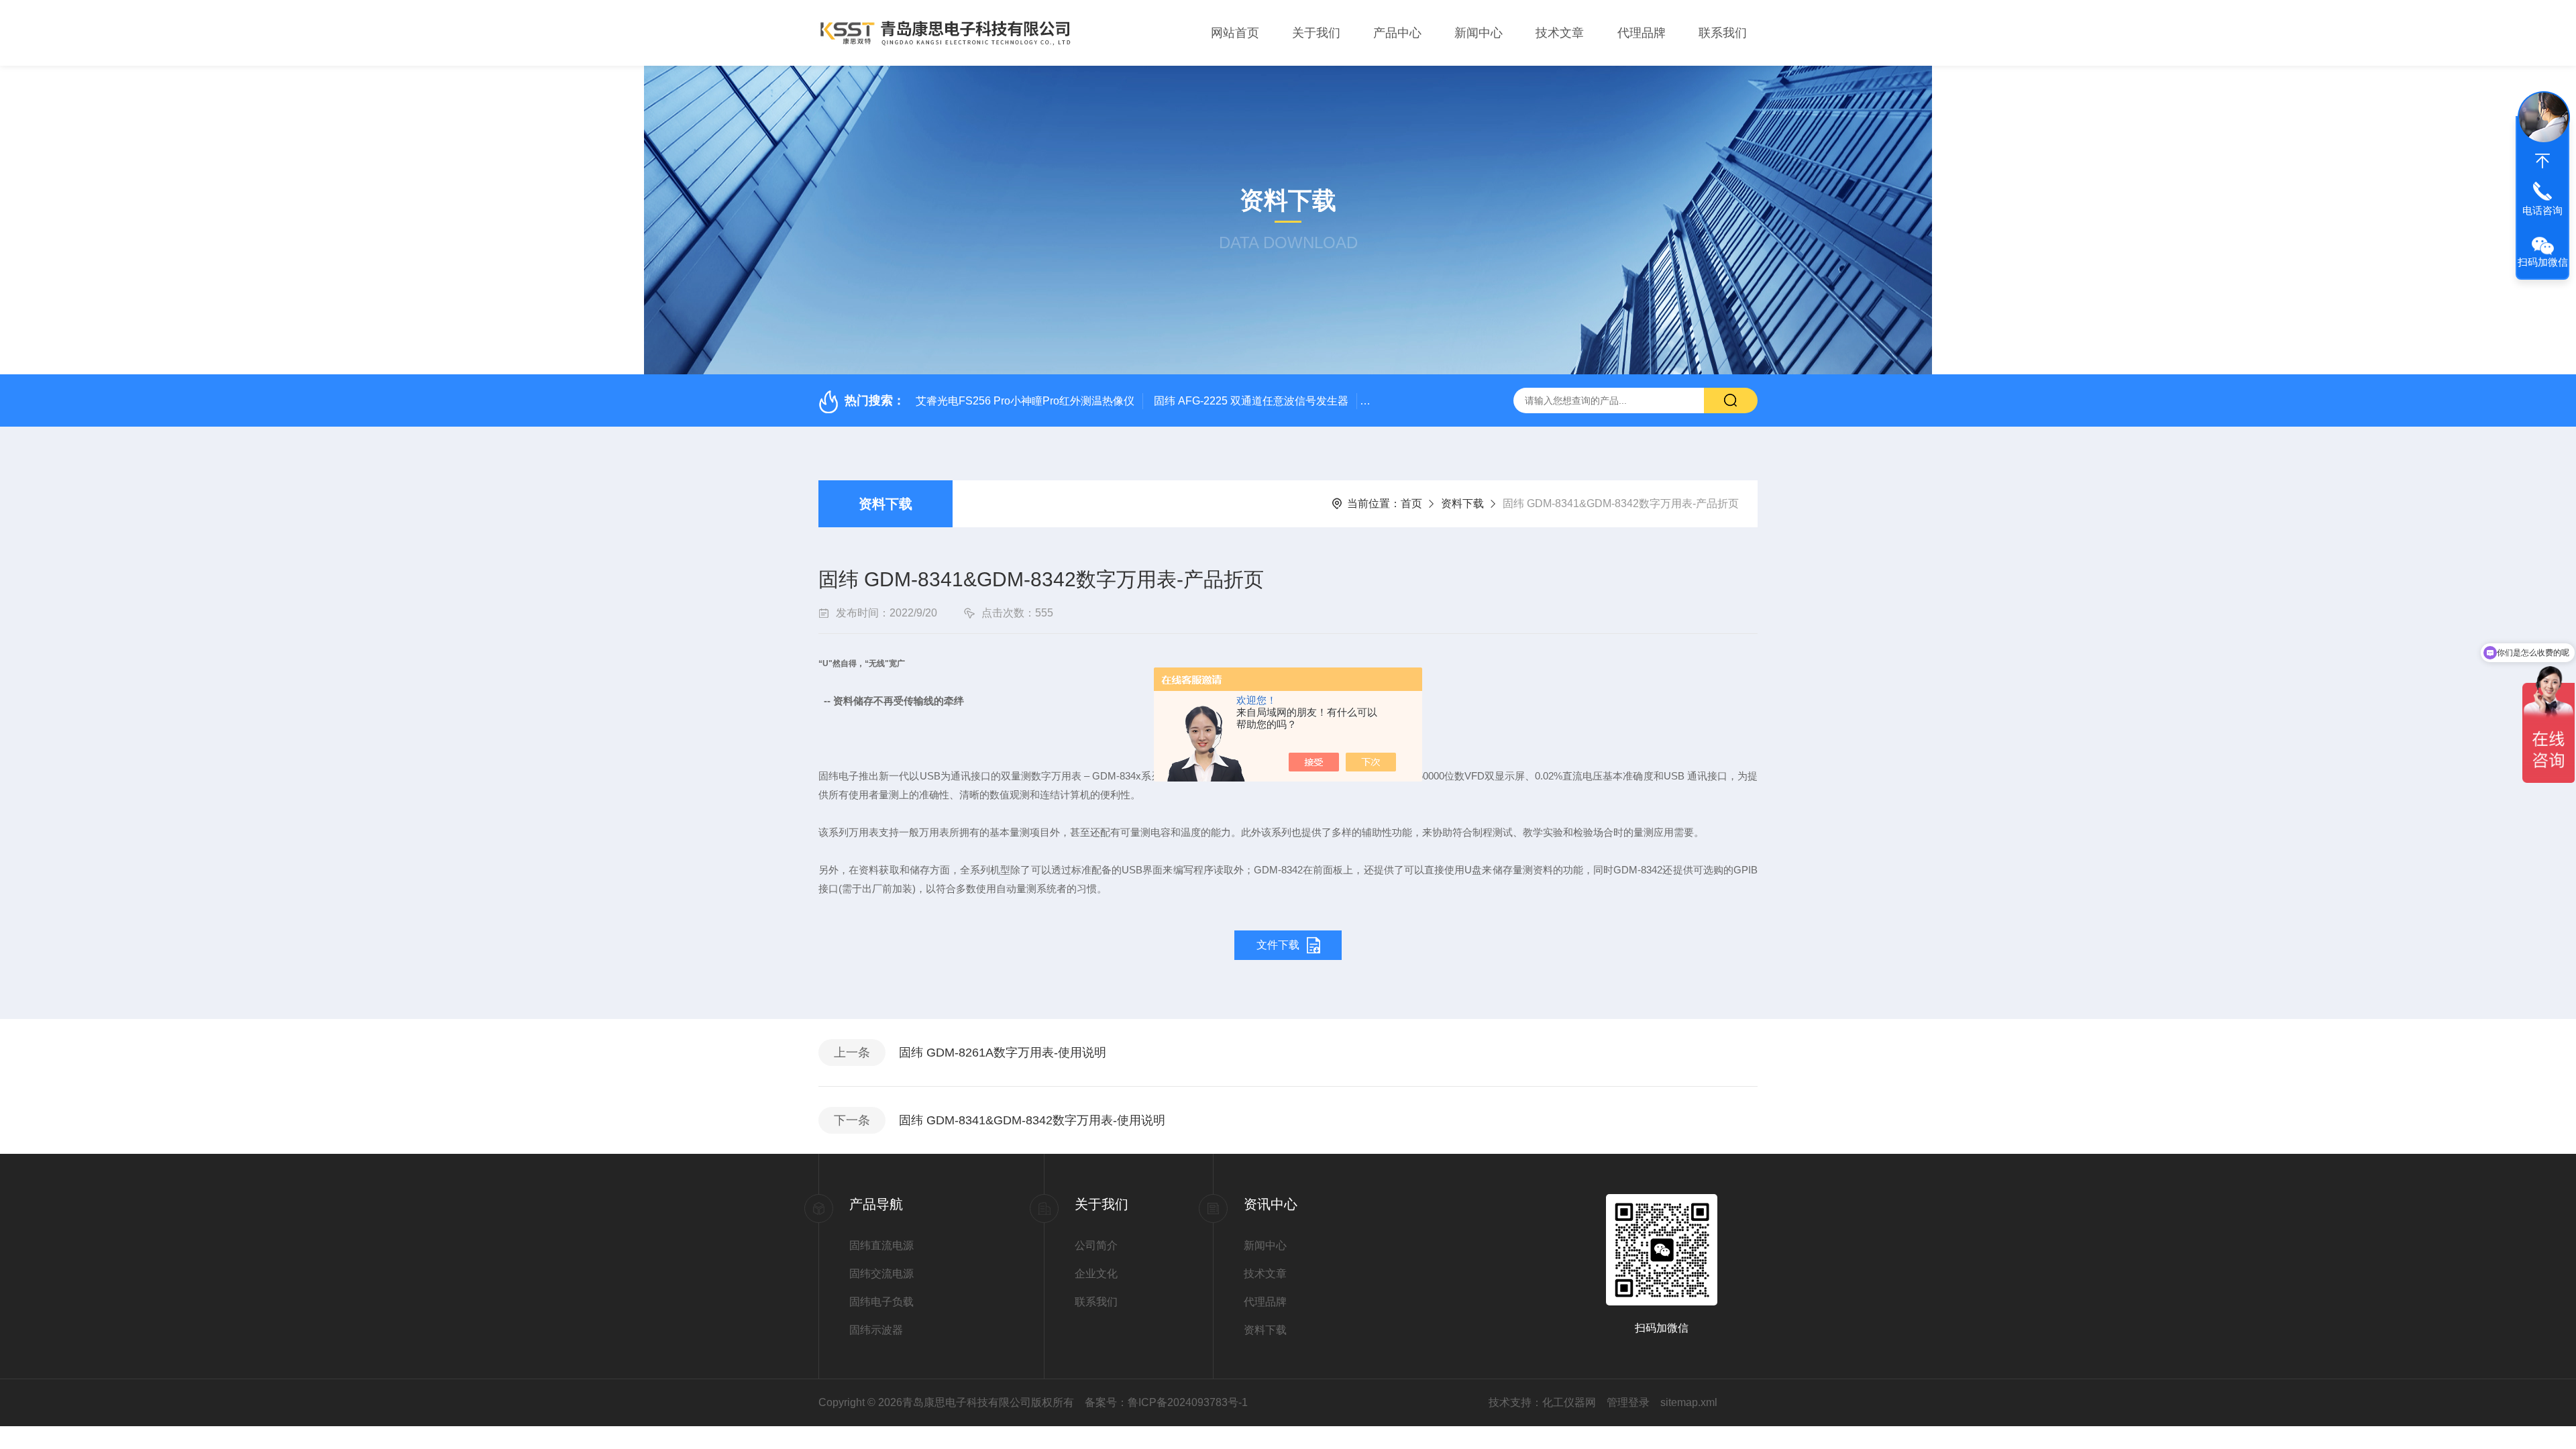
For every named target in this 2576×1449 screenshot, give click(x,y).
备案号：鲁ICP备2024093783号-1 (1166, 1402)
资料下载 (885, 504)
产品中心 (1397, 33)
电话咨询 (2542, 210)
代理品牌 (1642, 33)
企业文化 (1096, 1274)
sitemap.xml (1689, 1402)
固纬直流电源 (881, 1245)
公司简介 (1096, 1245)
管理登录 (1628, 1402)
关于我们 (1316, 33)
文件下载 (1278, 945)
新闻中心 (1479, 33)
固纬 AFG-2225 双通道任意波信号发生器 (1251, 401)
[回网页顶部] (2542, 161)
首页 (1411, 503)
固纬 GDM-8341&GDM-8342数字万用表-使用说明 (1032, 1120)
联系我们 (1723, 33)
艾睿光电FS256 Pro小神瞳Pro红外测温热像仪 (1025, 401)
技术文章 (1560, 33)
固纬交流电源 (881, 1274)
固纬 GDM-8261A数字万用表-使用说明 (1003, 1053)
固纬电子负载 (881, 1302)
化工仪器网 (1569, 1402)
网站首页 (1235, 33)
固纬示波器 (876, 1330)
